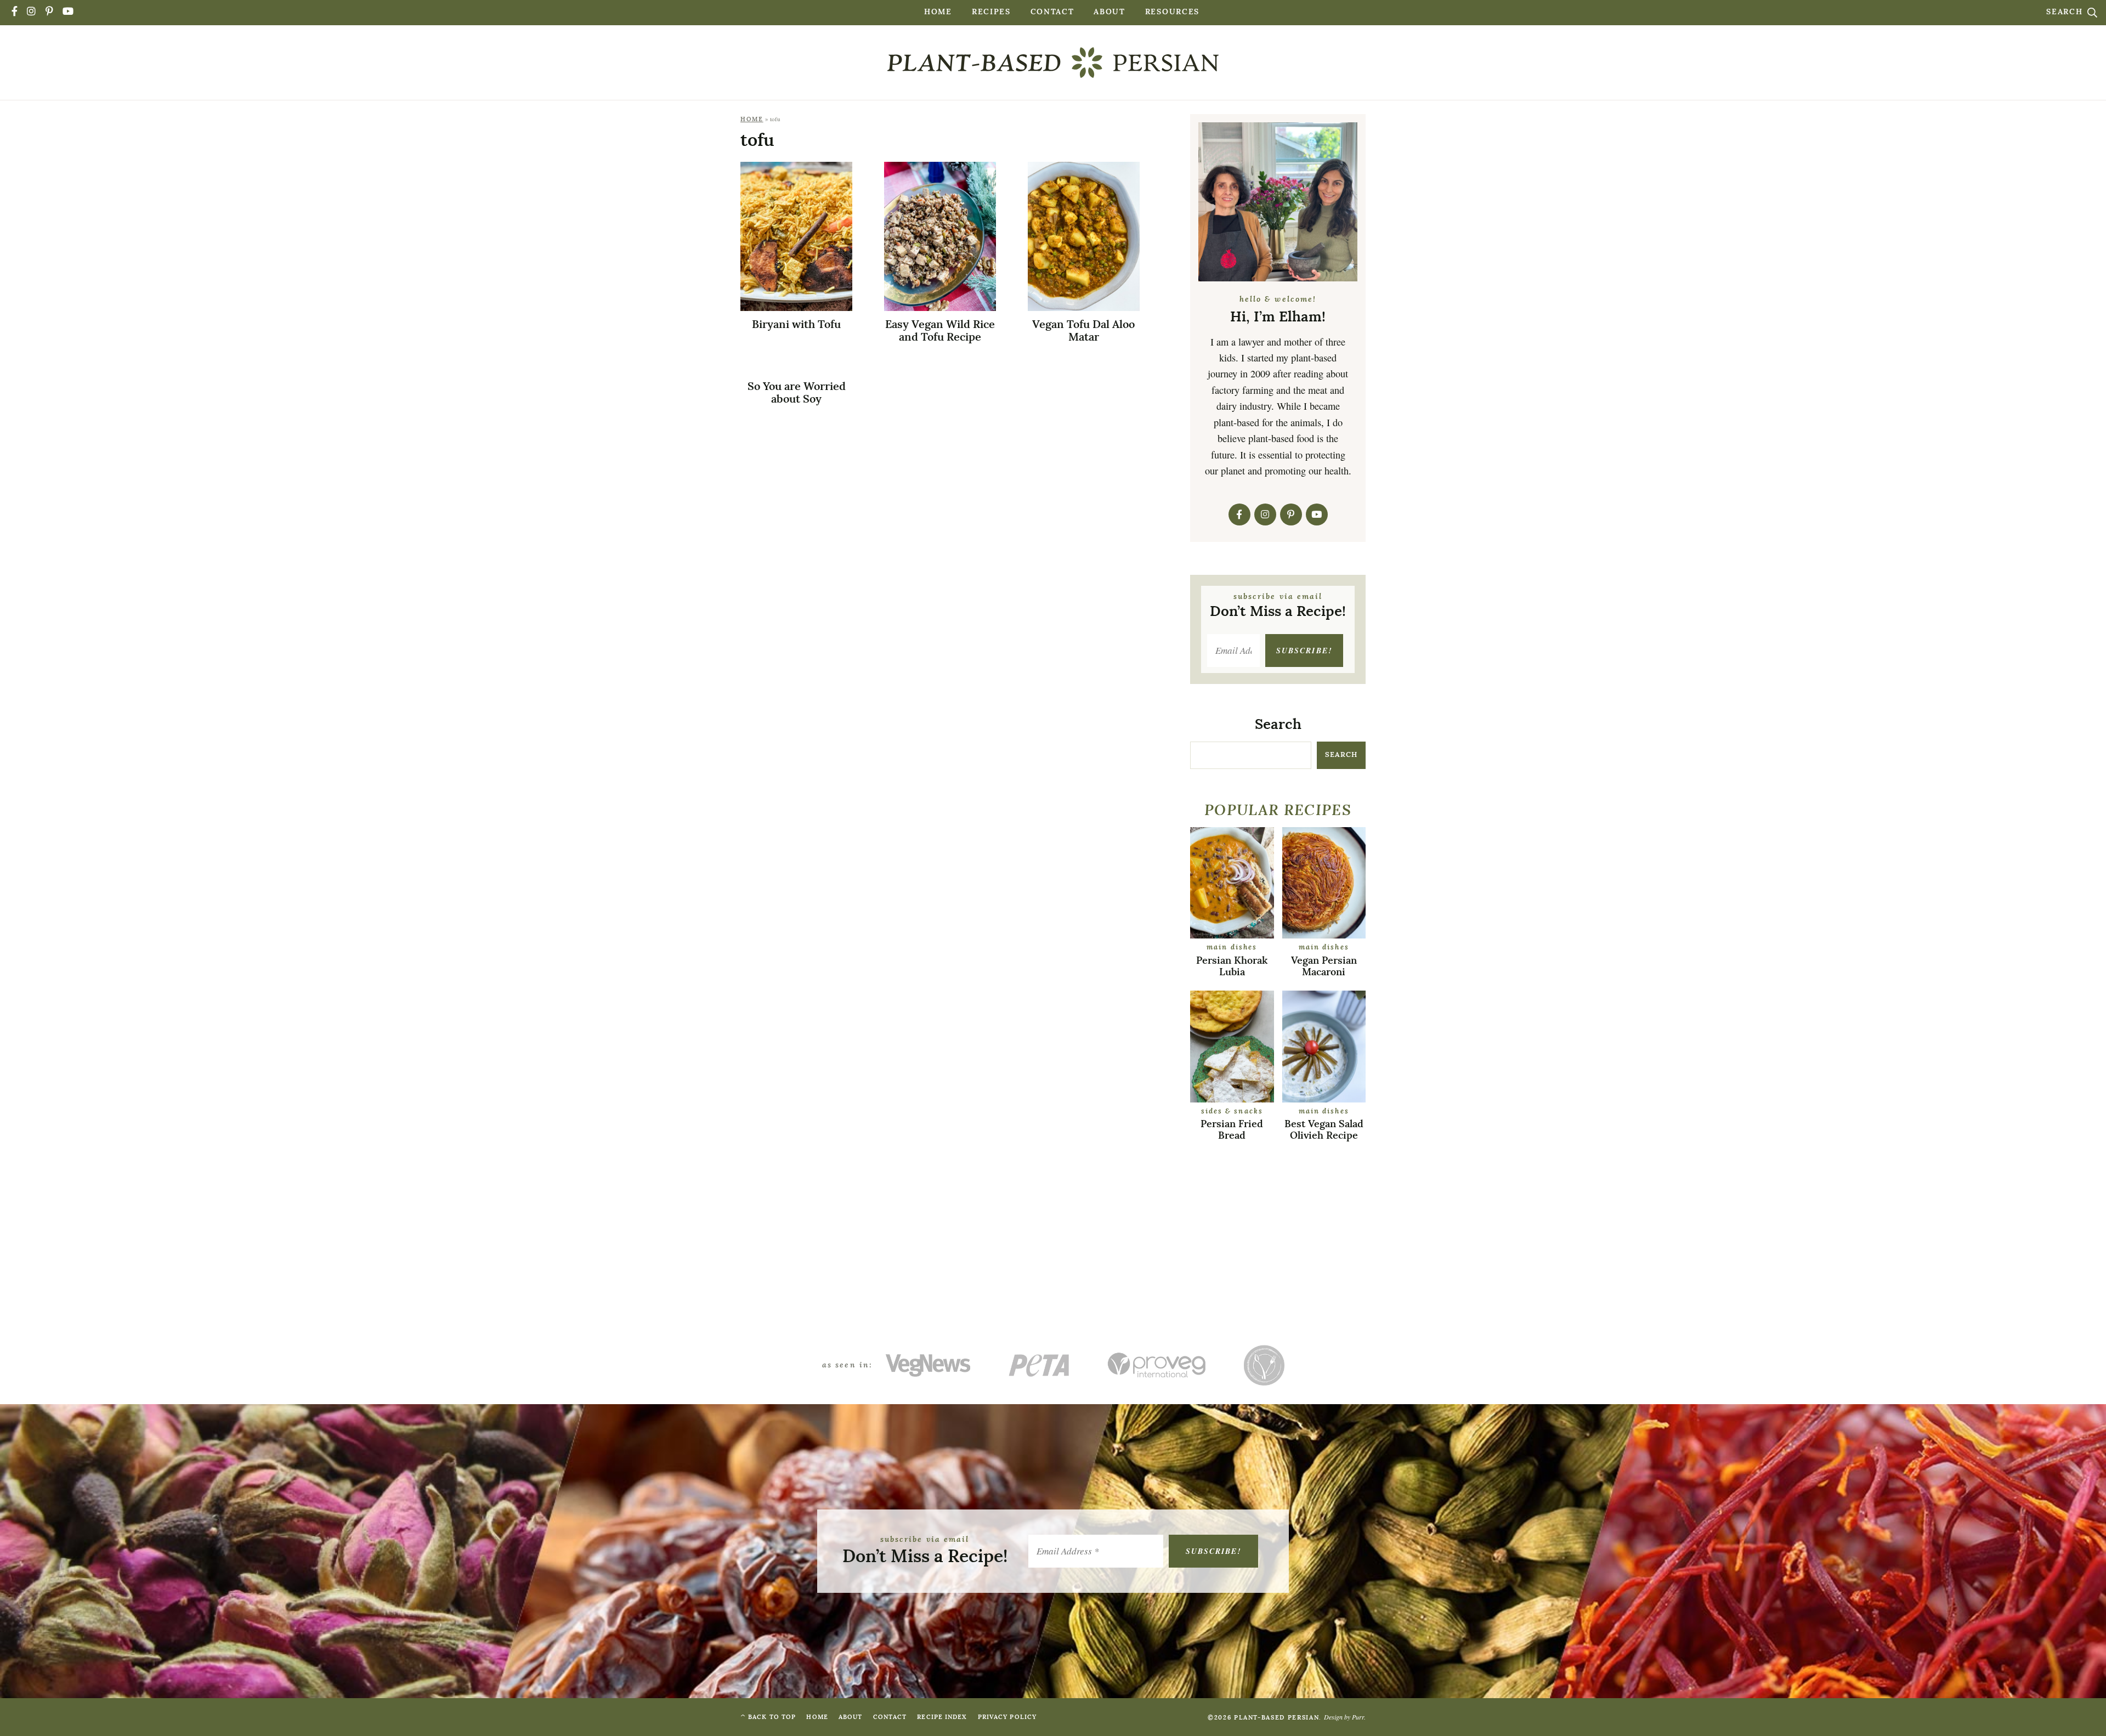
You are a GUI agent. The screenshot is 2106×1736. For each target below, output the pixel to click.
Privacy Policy (1007, 1717)
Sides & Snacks (1232, 1112)
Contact (1052, 12)
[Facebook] (15, 12)
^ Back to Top (768, 1717)
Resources (1172, 12)
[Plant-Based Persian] (1053, 63)
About (1109, 12)
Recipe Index (942, 1717)
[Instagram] (32, 12)
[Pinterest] (50, 12)
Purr (1358, 1717)
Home (938, 12)
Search (2066, 12)
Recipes (991, 12)
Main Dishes (1232, 948)
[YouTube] (69, 12)
